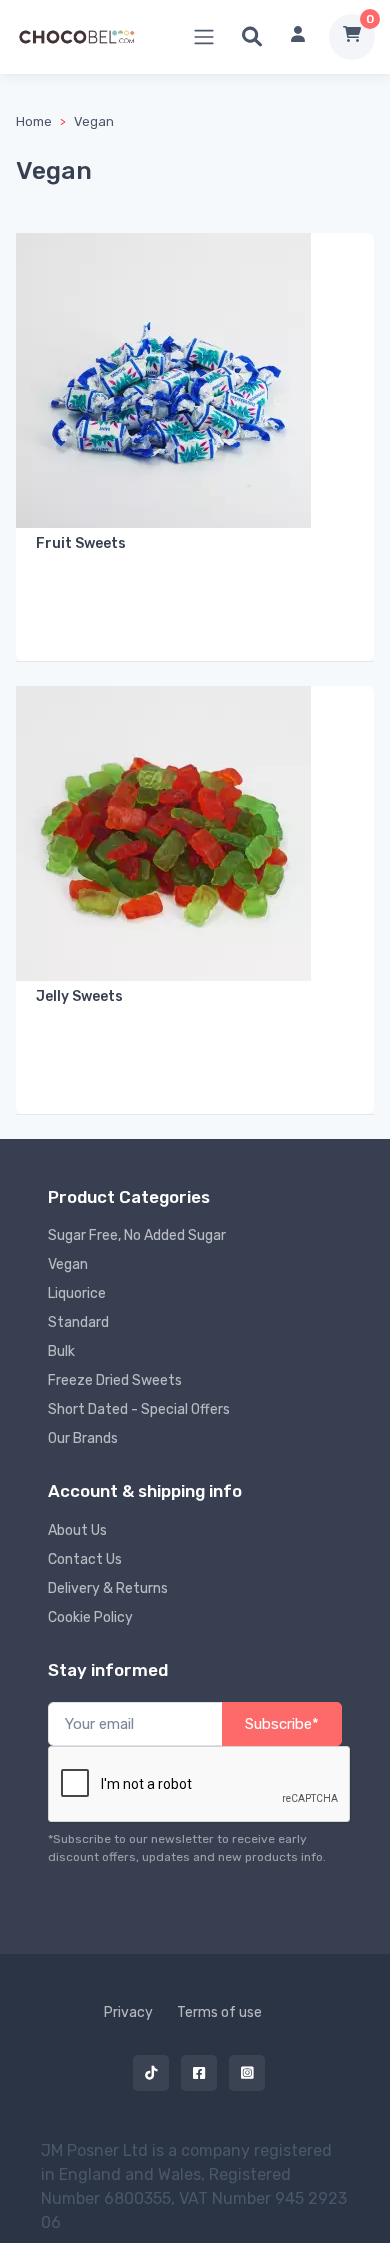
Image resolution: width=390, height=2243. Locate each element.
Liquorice (77, 1293)
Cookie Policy (90, 1617)
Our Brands (83, 1438)
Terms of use (219, 2012)
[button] (252, 37)
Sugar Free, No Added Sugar (137, 1235)
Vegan (94, 121)
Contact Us (85, 1559)
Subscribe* (282, 1724)
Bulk (61, 1351)
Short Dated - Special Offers (139, 1409)
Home (34, 121)
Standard (78, 1322)
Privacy (128, 2012)
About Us (77, 1530)
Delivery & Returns (108, 1588)
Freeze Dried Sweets (115, 1380)
